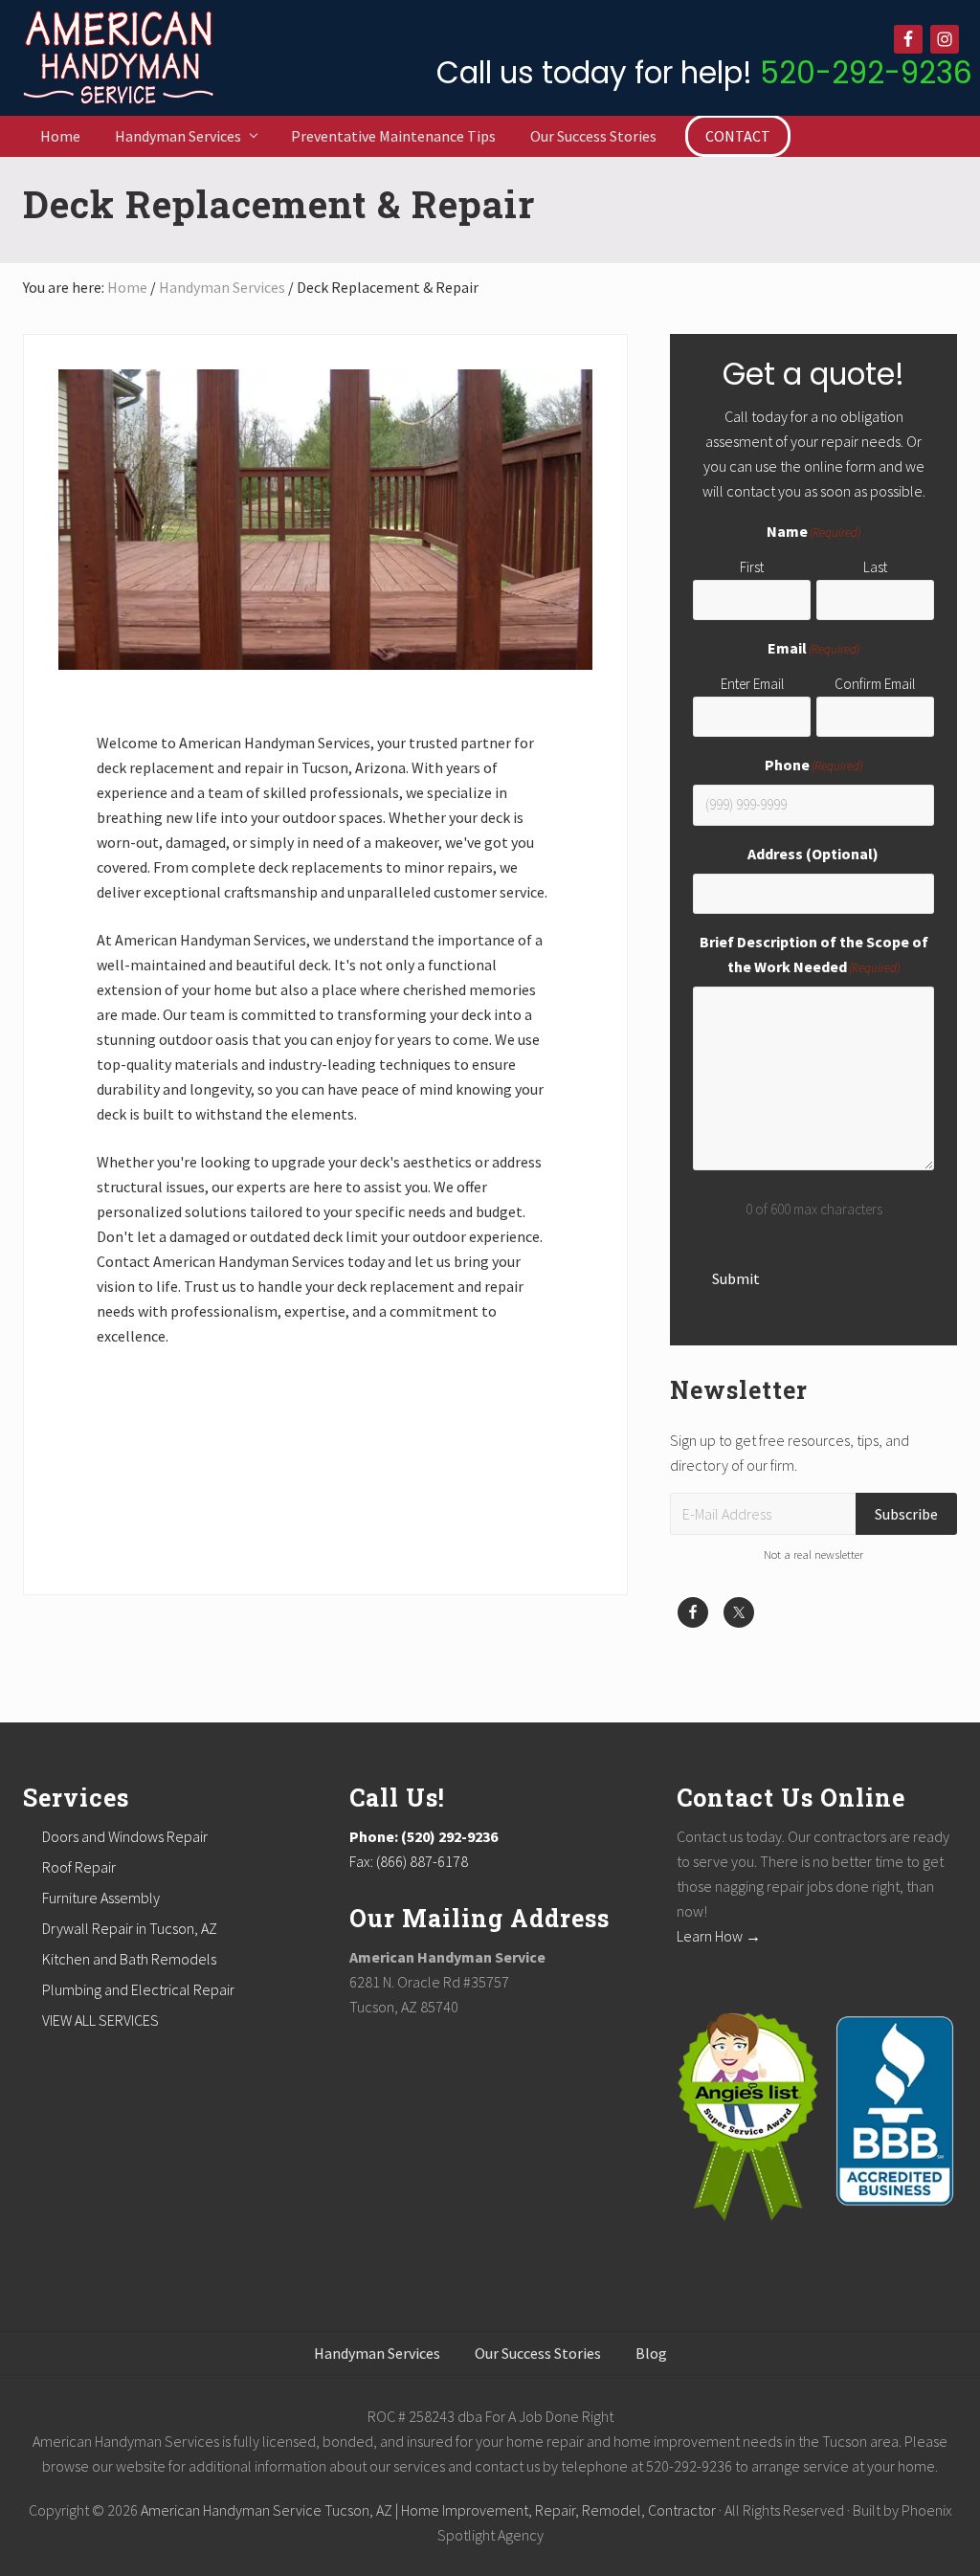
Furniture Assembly (101, 1898)
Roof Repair (79, 1867)
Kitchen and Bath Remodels (129, 1959)
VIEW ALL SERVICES (100, 2020)
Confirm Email (875, 684)
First (752, 567)
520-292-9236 (866, 73)
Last (875, 567)
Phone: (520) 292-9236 (423, 1836)
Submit (736, 1278)
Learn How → (719, 1936)
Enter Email (752, 684)
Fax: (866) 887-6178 (409, 1861)
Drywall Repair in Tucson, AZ (130, 1928)
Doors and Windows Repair (125, 1836)
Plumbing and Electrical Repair (138, 1989)
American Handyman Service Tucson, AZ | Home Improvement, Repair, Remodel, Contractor (428, 2510)
